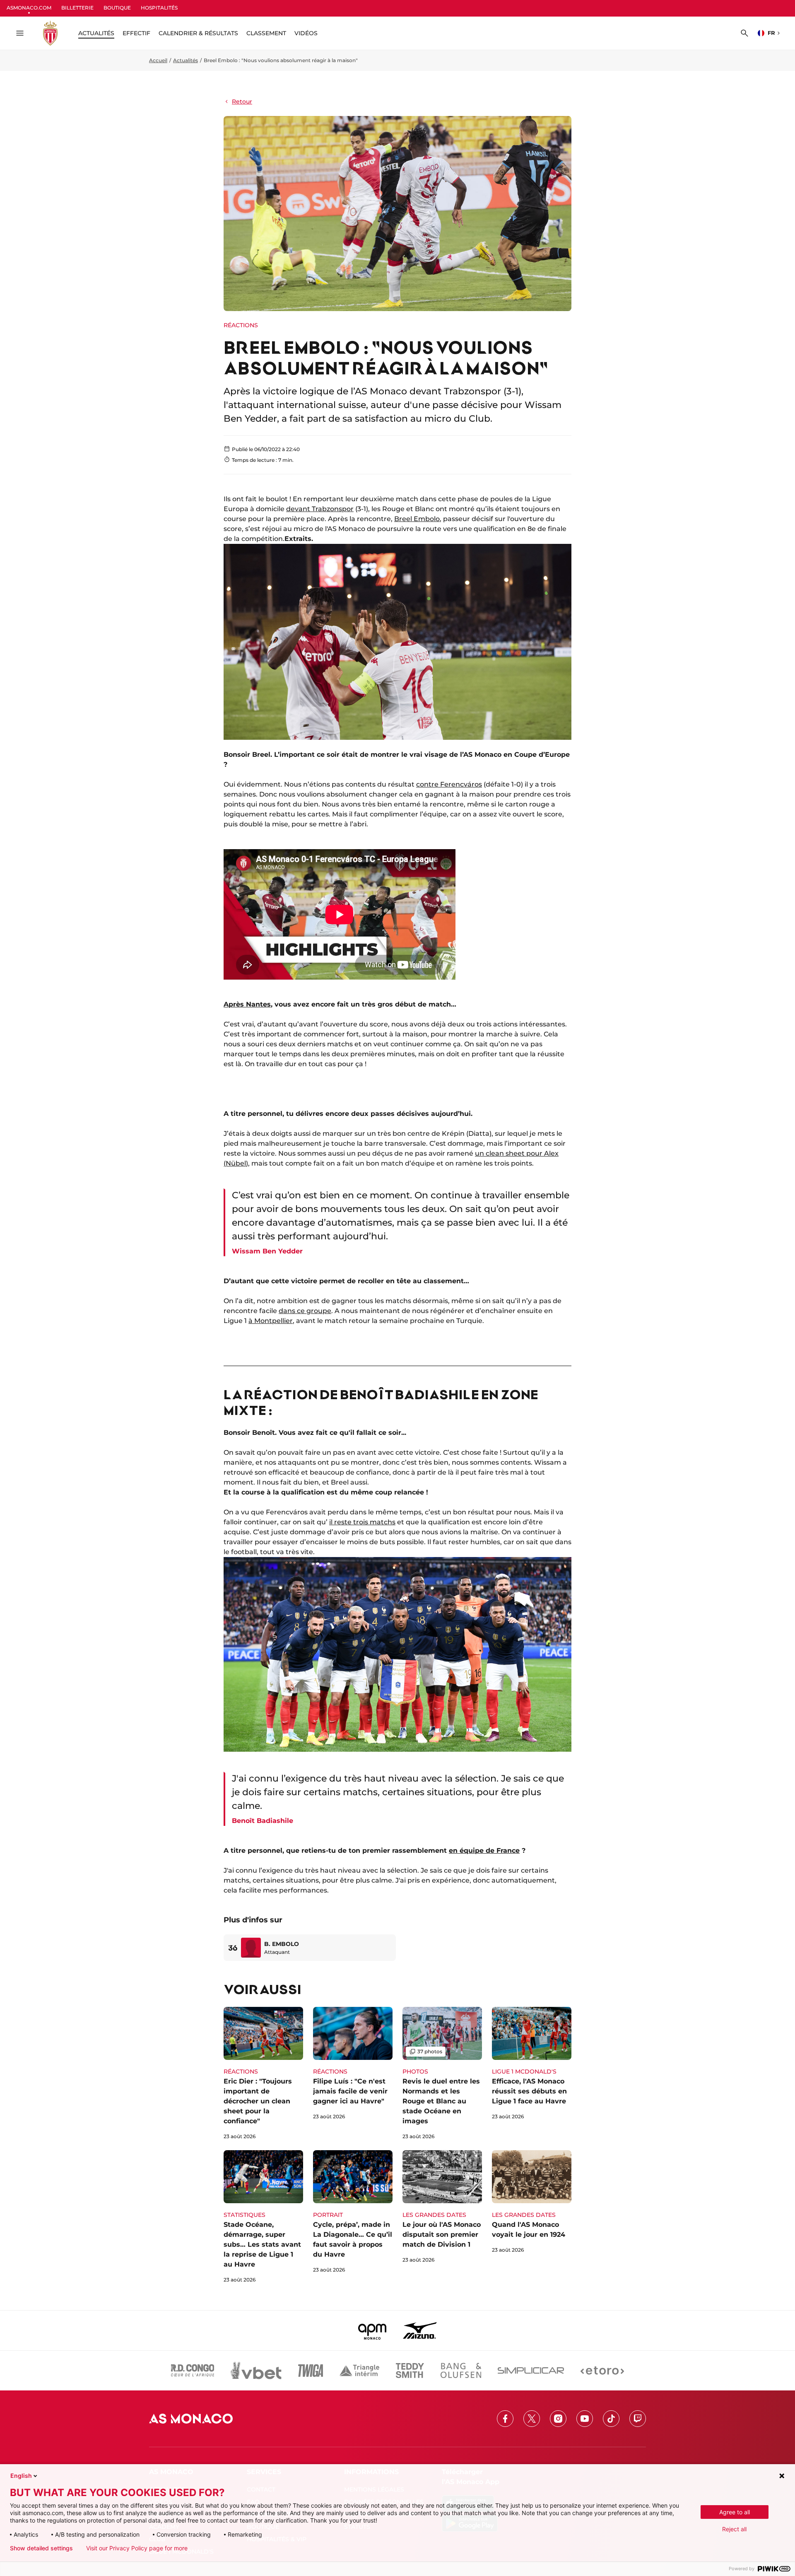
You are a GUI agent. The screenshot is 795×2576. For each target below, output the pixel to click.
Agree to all (735, 2512)
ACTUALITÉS (96, 33)
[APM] (372, 2330)
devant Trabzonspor (320, 509)
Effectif (136, 33)
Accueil (158, 60)
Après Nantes (247, 1004)
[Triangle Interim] (359, 2371)
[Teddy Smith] (410, 2371)
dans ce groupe (305, 1311)
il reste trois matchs (362, 1522)
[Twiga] (311, 2371)
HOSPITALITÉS (159, 8)
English (21, 2476)
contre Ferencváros (449, 784)
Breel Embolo (417, 519)
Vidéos (306, 33)
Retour (242, 101)
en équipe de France (484, 1851)
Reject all (734, 2529)
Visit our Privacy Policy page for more (137, 2548)
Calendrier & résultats (198, 33)
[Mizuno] (420, 2330)
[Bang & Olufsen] (461, 2371)
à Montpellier (271, 1321)
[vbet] (256, 2371)
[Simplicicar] (531, 2371)
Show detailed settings (41, 2548)
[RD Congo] (193, 2371)
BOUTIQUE (117, 8)
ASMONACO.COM (29, 8)
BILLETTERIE (77, 8)
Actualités (185, 60)
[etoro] (602, 2371)
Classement (266, 33)
